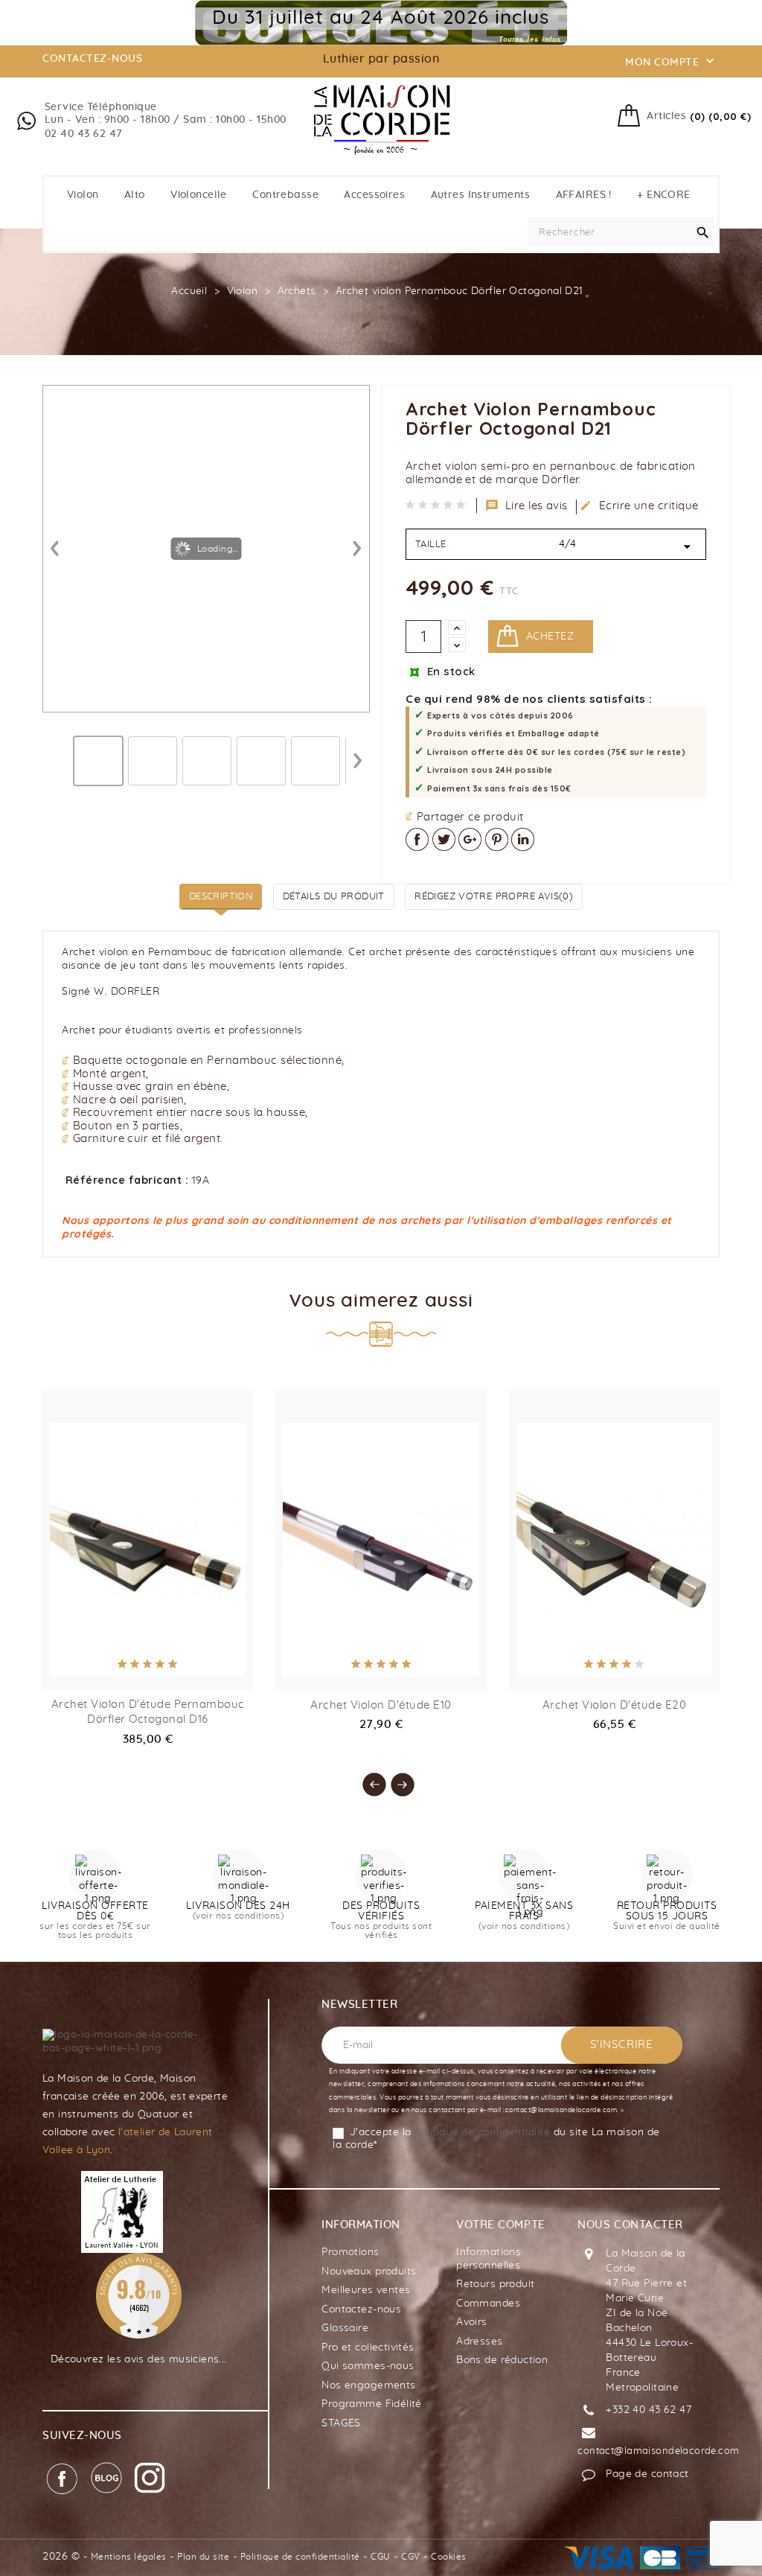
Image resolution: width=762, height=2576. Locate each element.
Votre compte (500, 2225)
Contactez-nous (361, 2309)
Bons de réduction (502, 2360)
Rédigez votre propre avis (494, 897)
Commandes (488, 2304)
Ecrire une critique (639, 506)
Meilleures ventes (366, 2290)
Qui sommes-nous (368, 2366)
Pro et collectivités (368, 2347)
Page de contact (647, 2474)
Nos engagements (368, 2385)
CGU (381, 2557)
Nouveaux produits (369, 2271)
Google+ (470, 839)
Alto (135, 195)
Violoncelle (199, 195)
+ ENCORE (663, 195)
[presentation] (367, 1777)
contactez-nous (92, 59)
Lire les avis (527, 506)
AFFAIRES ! (584, 195)
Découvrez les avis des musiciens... (139, 2359)
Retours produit (495, 2284)
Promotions (350, 2252)
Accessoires (374, 195)
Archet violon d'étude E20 (615, 1705)
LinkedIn (523, 839)
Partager (417, 839)
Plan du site (203, 2557)
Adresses (479, 2341)
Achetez (550, 637)
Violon (83, 195)
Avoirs (472, 2322)
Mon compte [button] (671, 61)
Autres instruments (481, 195)
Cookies (449, 2557)
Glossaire (345, 2328)
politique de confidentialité (482, 2132)
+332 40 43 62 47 (649, 2410)
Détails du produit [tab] (334, 897)
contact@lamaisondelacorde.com (658, 2451)
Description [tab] (221, 897)
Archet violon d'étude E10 (381, 1705)
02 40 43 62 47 (84, 134)
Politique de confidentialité (300, 2557)
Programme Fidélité (372, 2404)
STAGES (341, 2423)
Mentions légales (129, 2557)
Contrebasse (285, 195)
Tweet (444, 839)
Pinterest (497, 839)
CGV (411, 2557)
